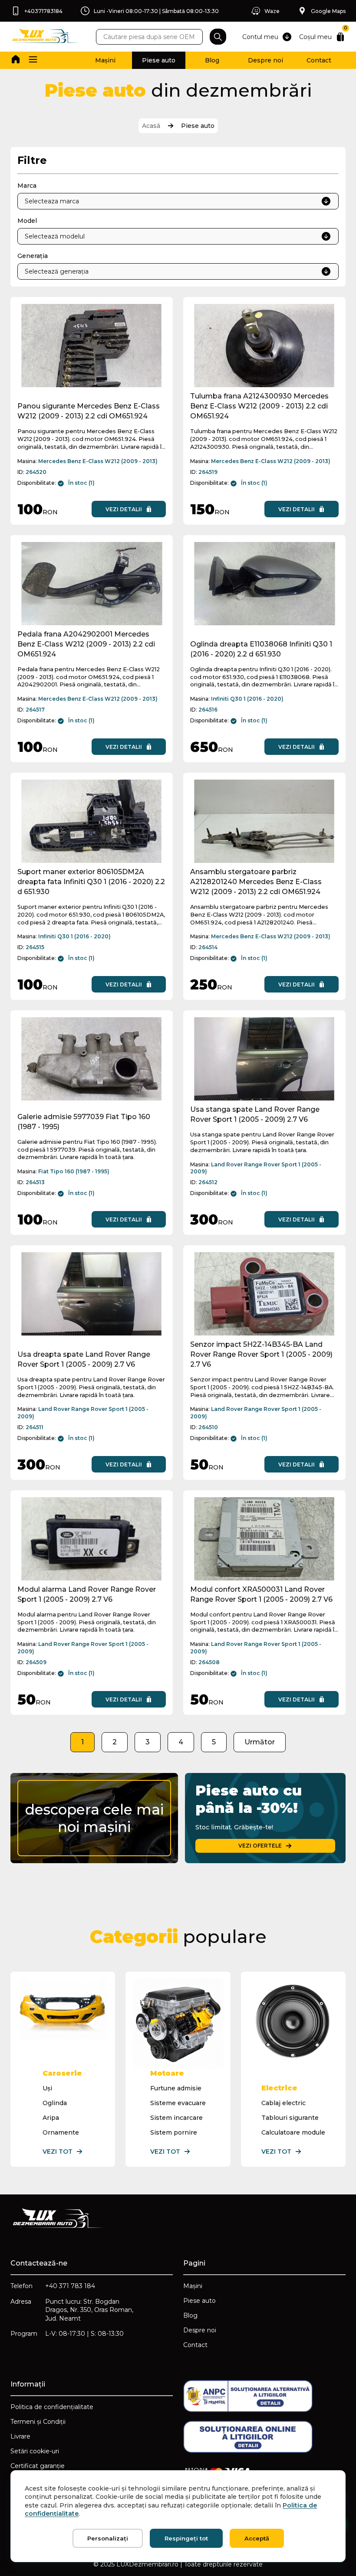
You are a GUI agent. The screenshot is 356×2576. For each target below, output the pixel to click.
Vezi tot (58, 2152)
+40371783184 (43, 11)
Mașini (105, 60)
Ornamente (61, 2132)
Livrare (20, 2436)
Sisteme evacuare (178, 2103)
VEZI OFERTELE (260, 1846)
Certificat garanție (38, 2466)
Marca (27, 186)
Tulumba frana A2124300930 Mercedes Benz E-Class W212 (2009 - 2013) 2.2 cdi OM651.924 (259, 406)
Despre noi (265, 60)
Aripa (51, 2118)
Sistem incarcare (176, 2118)
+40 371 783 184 (70, 2286)
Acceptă (257, 2538)
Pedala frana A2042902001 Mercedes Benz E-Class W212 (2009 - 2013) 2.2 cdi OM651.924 (86, 644)
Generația (33, 256)
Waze (272, 11)
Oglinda (55, 2103)
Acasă (151, 126)
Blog (212, 60)
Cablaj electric (283, 2103)
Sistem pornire (174, 2132)
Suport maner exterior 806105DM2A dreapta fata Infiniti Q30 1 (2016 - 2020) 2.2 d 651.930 (91, 882)
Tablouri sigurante (290, 2118)
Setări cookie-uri (35, 2451)
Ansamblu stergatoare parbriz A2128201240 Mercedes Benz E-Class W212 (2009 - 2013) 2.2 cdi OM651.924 (256, 882)
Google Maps (328, 11)
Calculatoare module (293, 2132)
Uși (47, 2088)
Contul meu (260, 37)
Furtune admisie (176, 2088)
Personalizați (108, 2538)
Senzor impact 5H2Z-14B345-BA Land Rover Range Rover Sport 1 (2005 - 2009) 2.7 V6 (261, 1354)
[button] (33, 60)
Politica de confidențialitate (52, 2407)
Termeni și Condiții (38, 2422)
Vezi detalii (124, 509)
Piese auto (159, 60)
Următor (260, 1742)
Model (27, 221)
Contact (319, 60)
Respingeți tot (186, 2538)
